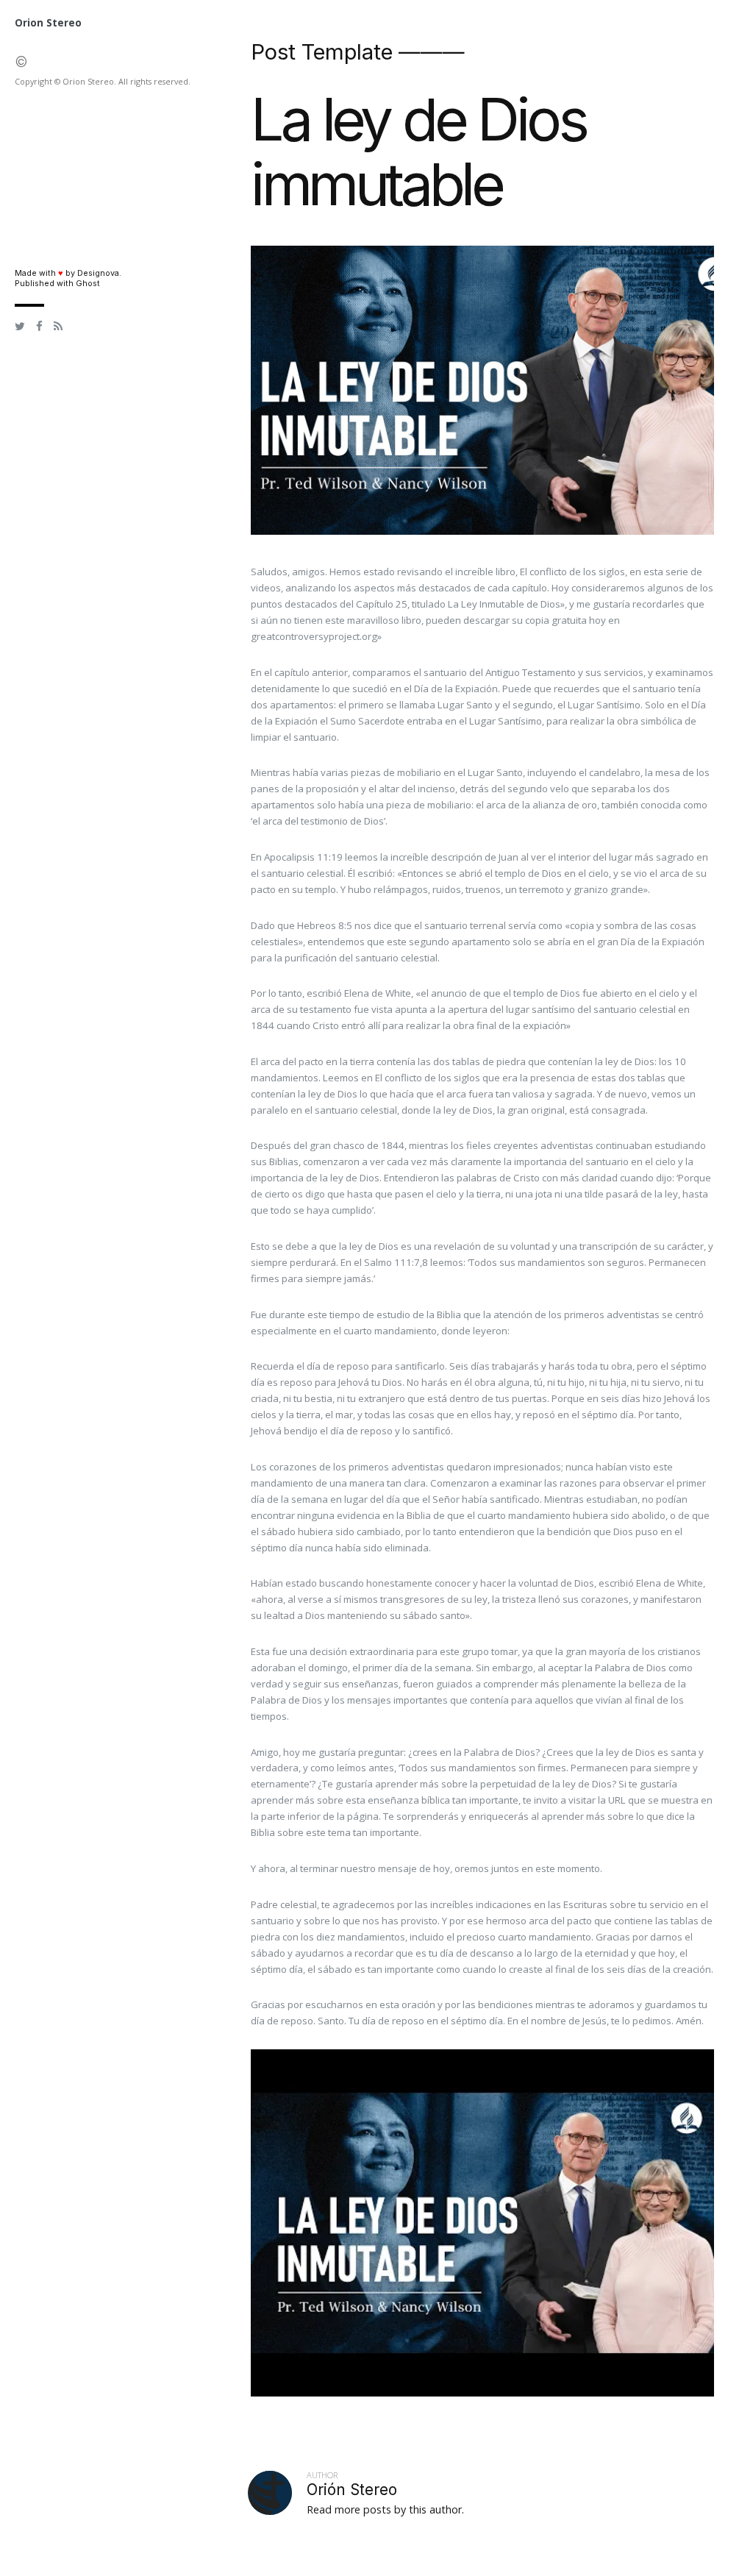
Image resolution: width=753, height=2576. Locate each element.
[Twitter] (20, 327)
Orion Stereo (48, 23)
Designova (98, 273)
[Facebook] (39, 327)
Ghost (88, 284)
